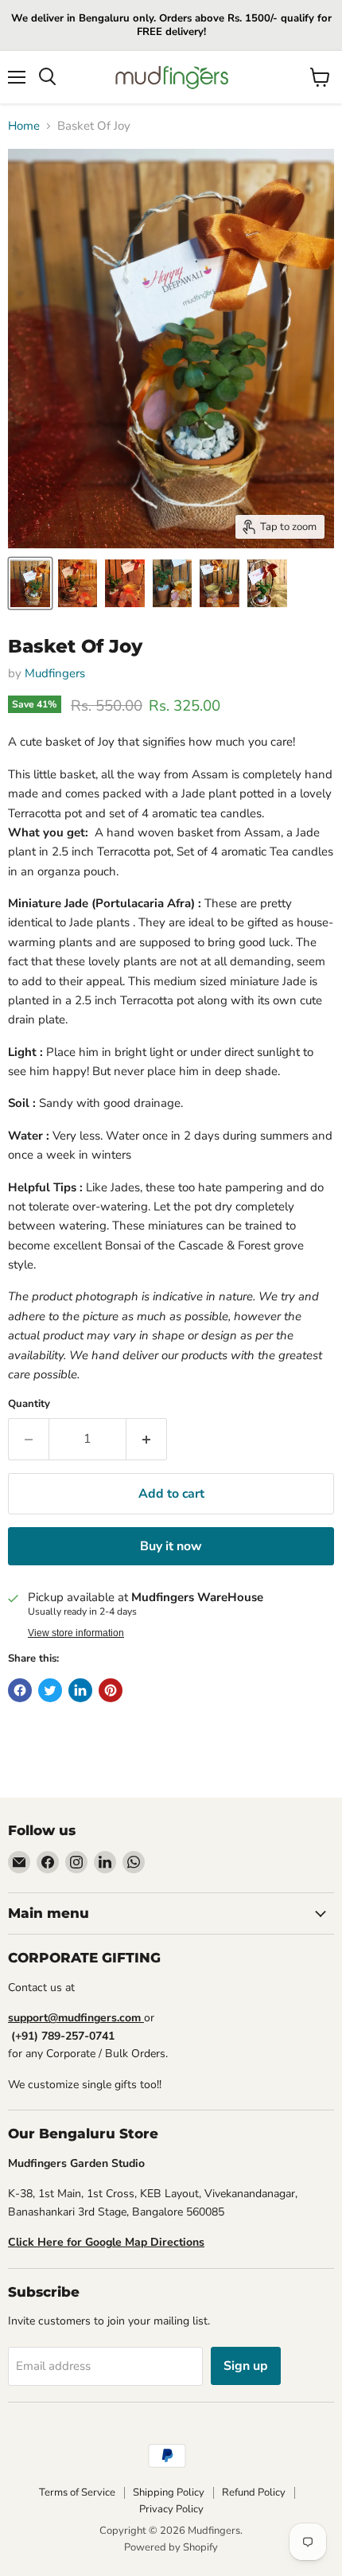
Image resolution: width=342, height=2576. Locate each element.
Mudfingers (55, 673)
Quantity (29, 1404)
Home (24, 126)
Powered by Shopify (171, 2547)
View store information (76, 1633)
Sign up (246, 2366)
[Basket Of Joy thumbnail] (78, 583)
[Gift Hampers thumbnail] (30, 583)
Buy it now (171, 1546)
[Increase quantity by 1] (147, 1439)
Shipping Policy (169, 2492)
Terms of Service (77, 2492)
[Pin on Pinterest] (111, 1690)
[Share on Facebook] (20, 1690)
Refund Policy (254, 2492)
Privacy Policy (171, 2509)
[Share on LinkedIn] (80, 1690)
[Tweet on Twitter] (50, 1690)
